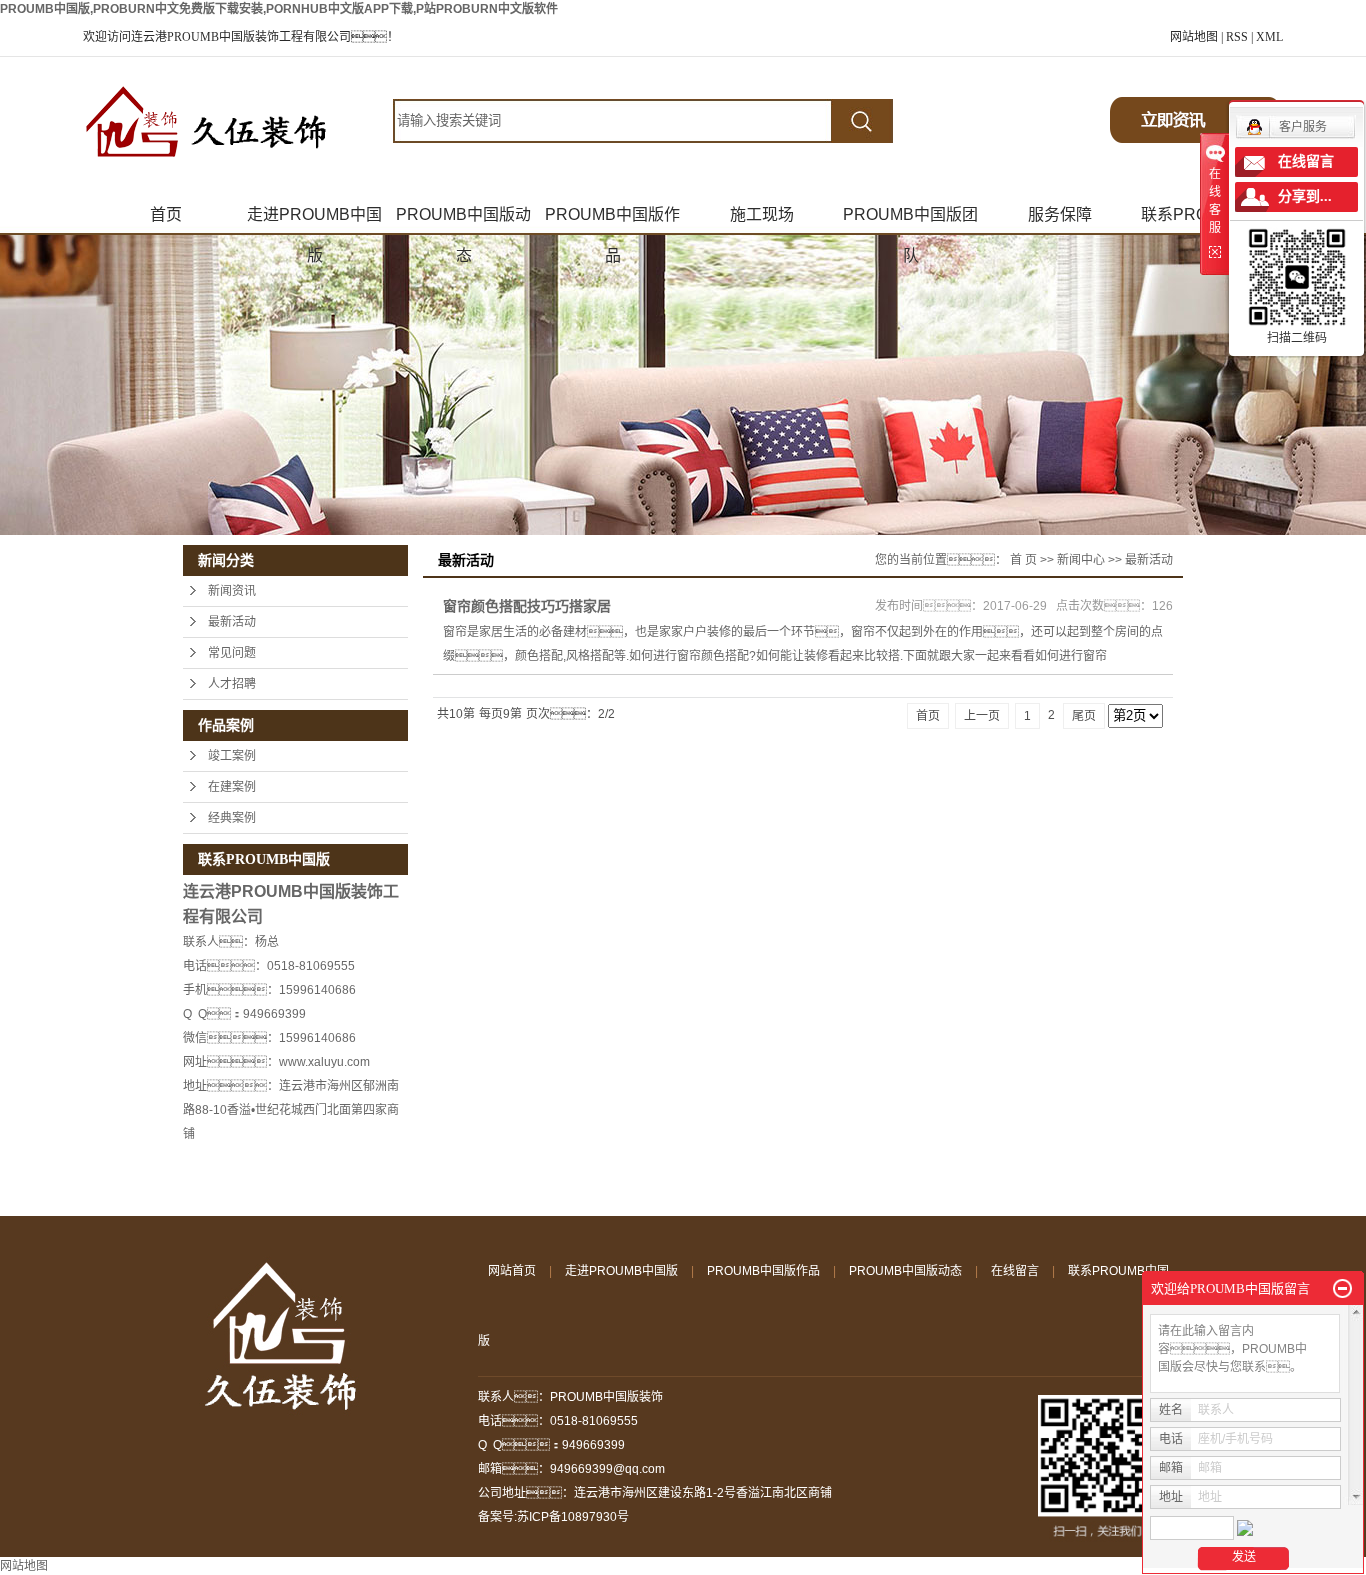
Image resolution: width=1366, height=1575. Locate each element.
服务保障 (1060, 214)
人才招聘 (232, 684)
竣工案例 (232, 756)
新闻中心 (1081, 560)
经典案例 (232, 818)
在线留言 (1015, 1271)
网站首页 (512, 1271)
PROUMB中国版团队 (910, 220)
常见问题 (232, 653)
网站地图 (1194, 37)
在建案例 (232, 787)
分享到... (1305, 196)
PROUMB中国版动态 (463, 220)
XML (1269, 37)
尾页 (1084, 716)
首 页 (1023, 560)
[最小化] (1342, 1289)
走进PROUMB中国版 (314, 220)
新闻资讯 (232, 591)
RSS (1237, 37)
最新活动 (232, 622)
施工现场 (762, 214)
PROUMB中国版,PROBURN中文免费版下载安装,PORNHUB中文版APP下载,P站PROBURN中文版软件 (279, 9)
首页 (166, 214)
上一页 (982, 716)
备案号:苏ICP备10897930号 (553, 1517)
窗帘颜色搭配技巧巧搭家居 (527, 606)
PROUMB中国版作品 (612, 220)
